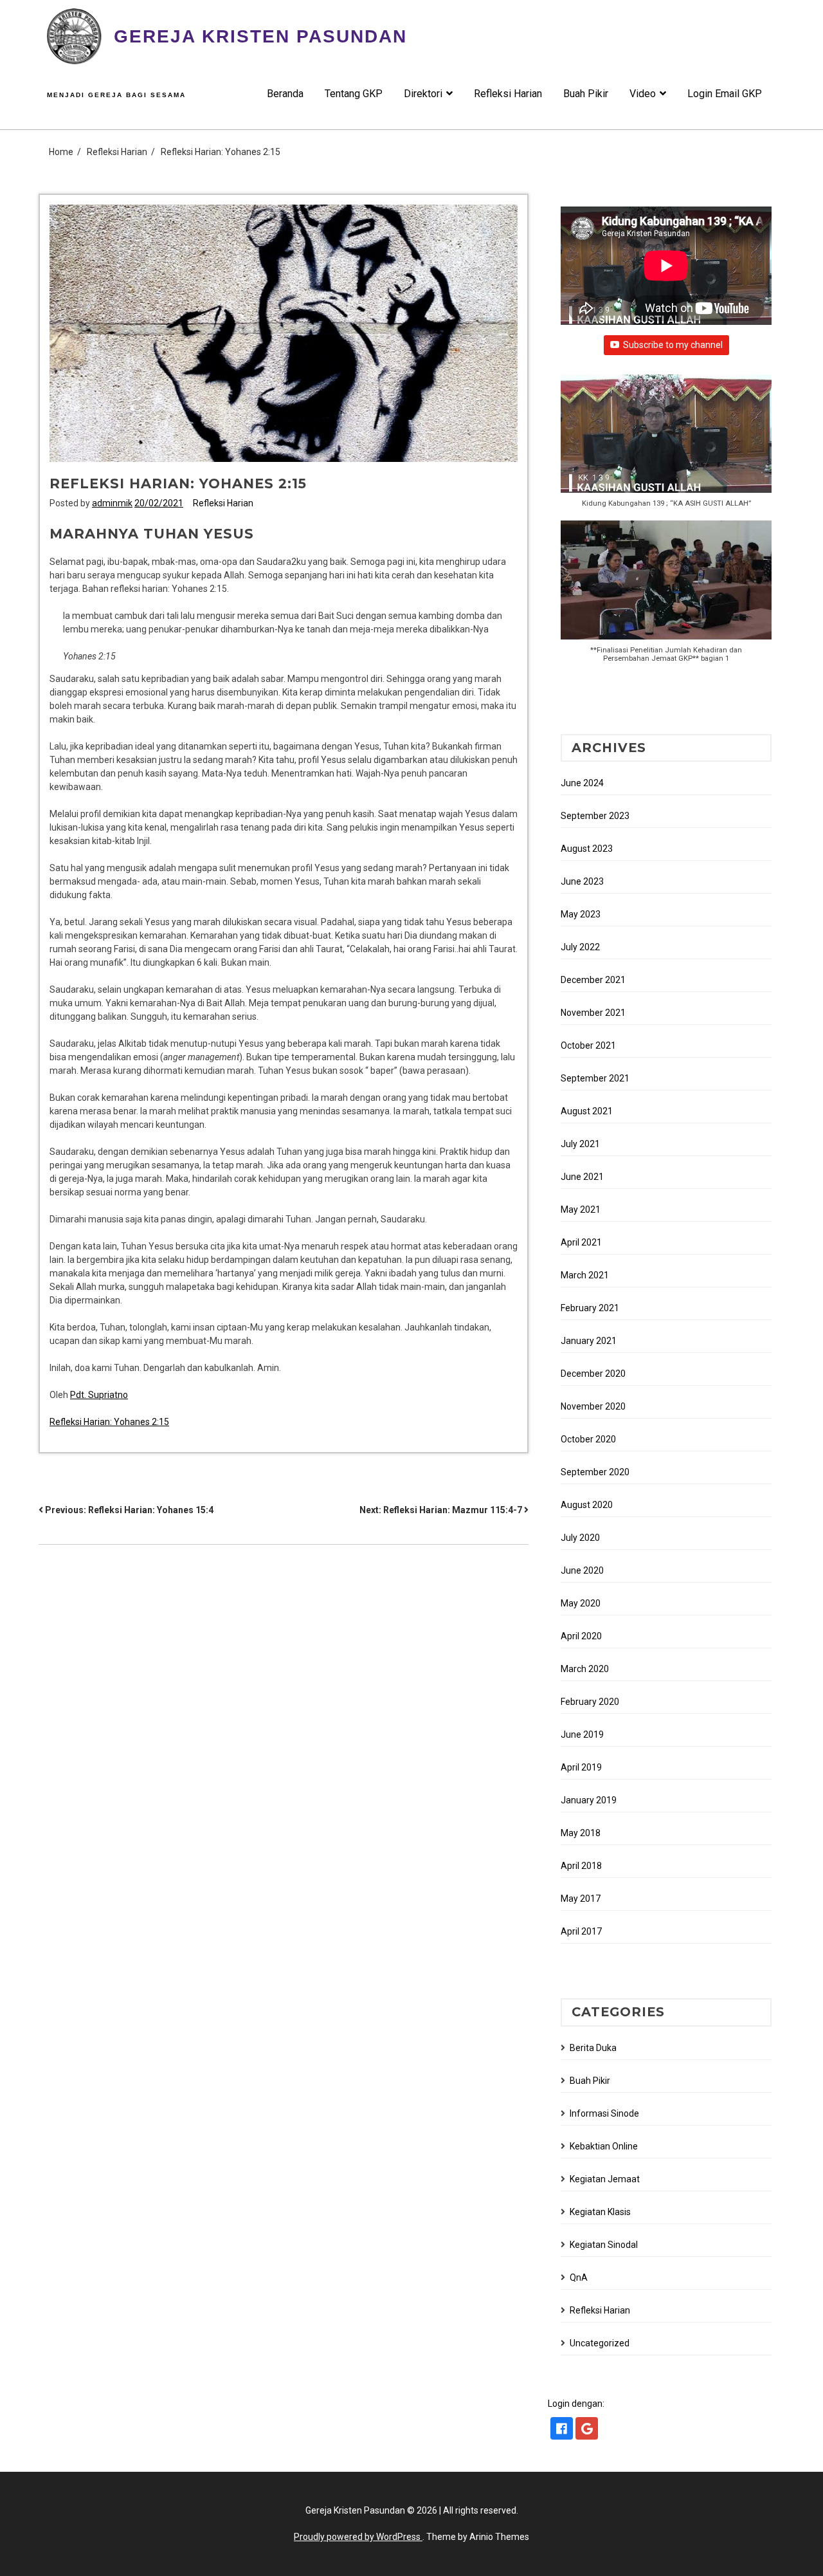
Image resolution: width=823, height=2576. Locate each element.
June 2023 (582, 881)
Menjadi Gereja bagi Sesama (116, 95)
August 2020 (587, 1505)
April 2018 (581, 1866)
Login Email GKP (725, 94)
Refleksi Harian (508, 94)
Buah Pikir (586, 94)
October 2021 (588, 1045)
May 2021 (581, 1210)
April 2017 (581, 1931)
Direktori (423, 94)
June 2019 (582, 1734)
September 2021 (595, 1078)
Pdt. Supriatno (99, 1395)
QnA (579, 2277)
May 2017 (581, 1899)
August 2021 (587, 1111)
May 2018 (581, 1833)
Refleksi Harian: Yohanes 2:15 (109, 1422)
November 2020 (593, 1406)
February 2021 (590, 1308)
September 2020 (595, 1472)
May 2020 (581, 1603)
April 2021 (581, 1242)
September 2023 (595, 816)
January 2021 (589, 1341)
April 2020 (581, 1636)
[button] (666, 448)
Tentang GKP (354, 94)
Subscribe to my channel (673, 345)
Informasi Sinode (604, 2113)
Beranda (285, 94)
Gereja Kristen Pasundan (260, 36)
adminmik (112, 503)
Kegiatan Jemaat (605, 2179)
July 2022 (580, 947)
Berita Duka (593, 2048)
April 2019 (581, 1767)
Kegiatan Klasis (600, 2212)
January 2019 (589, 1800)
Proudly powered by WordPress (358, 2537)
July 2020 (580, 1538)
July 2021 (580, 1144)
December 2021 (593, 980)
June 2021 (582, 1177)
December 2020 (593, 1374)
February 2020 (590, 1702)
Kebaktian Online (604, 2146)
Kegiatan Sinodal (604, 2245)
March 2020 (585, 1669)
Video (643, 94)
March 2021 (585, 1275)
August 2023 (587, 849)
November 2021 (593, 1013)
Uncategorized (600, 2343)
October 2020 (588, 1439)
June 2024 (582, 783)
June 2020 (582, 1570)
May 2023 (581, 914)
